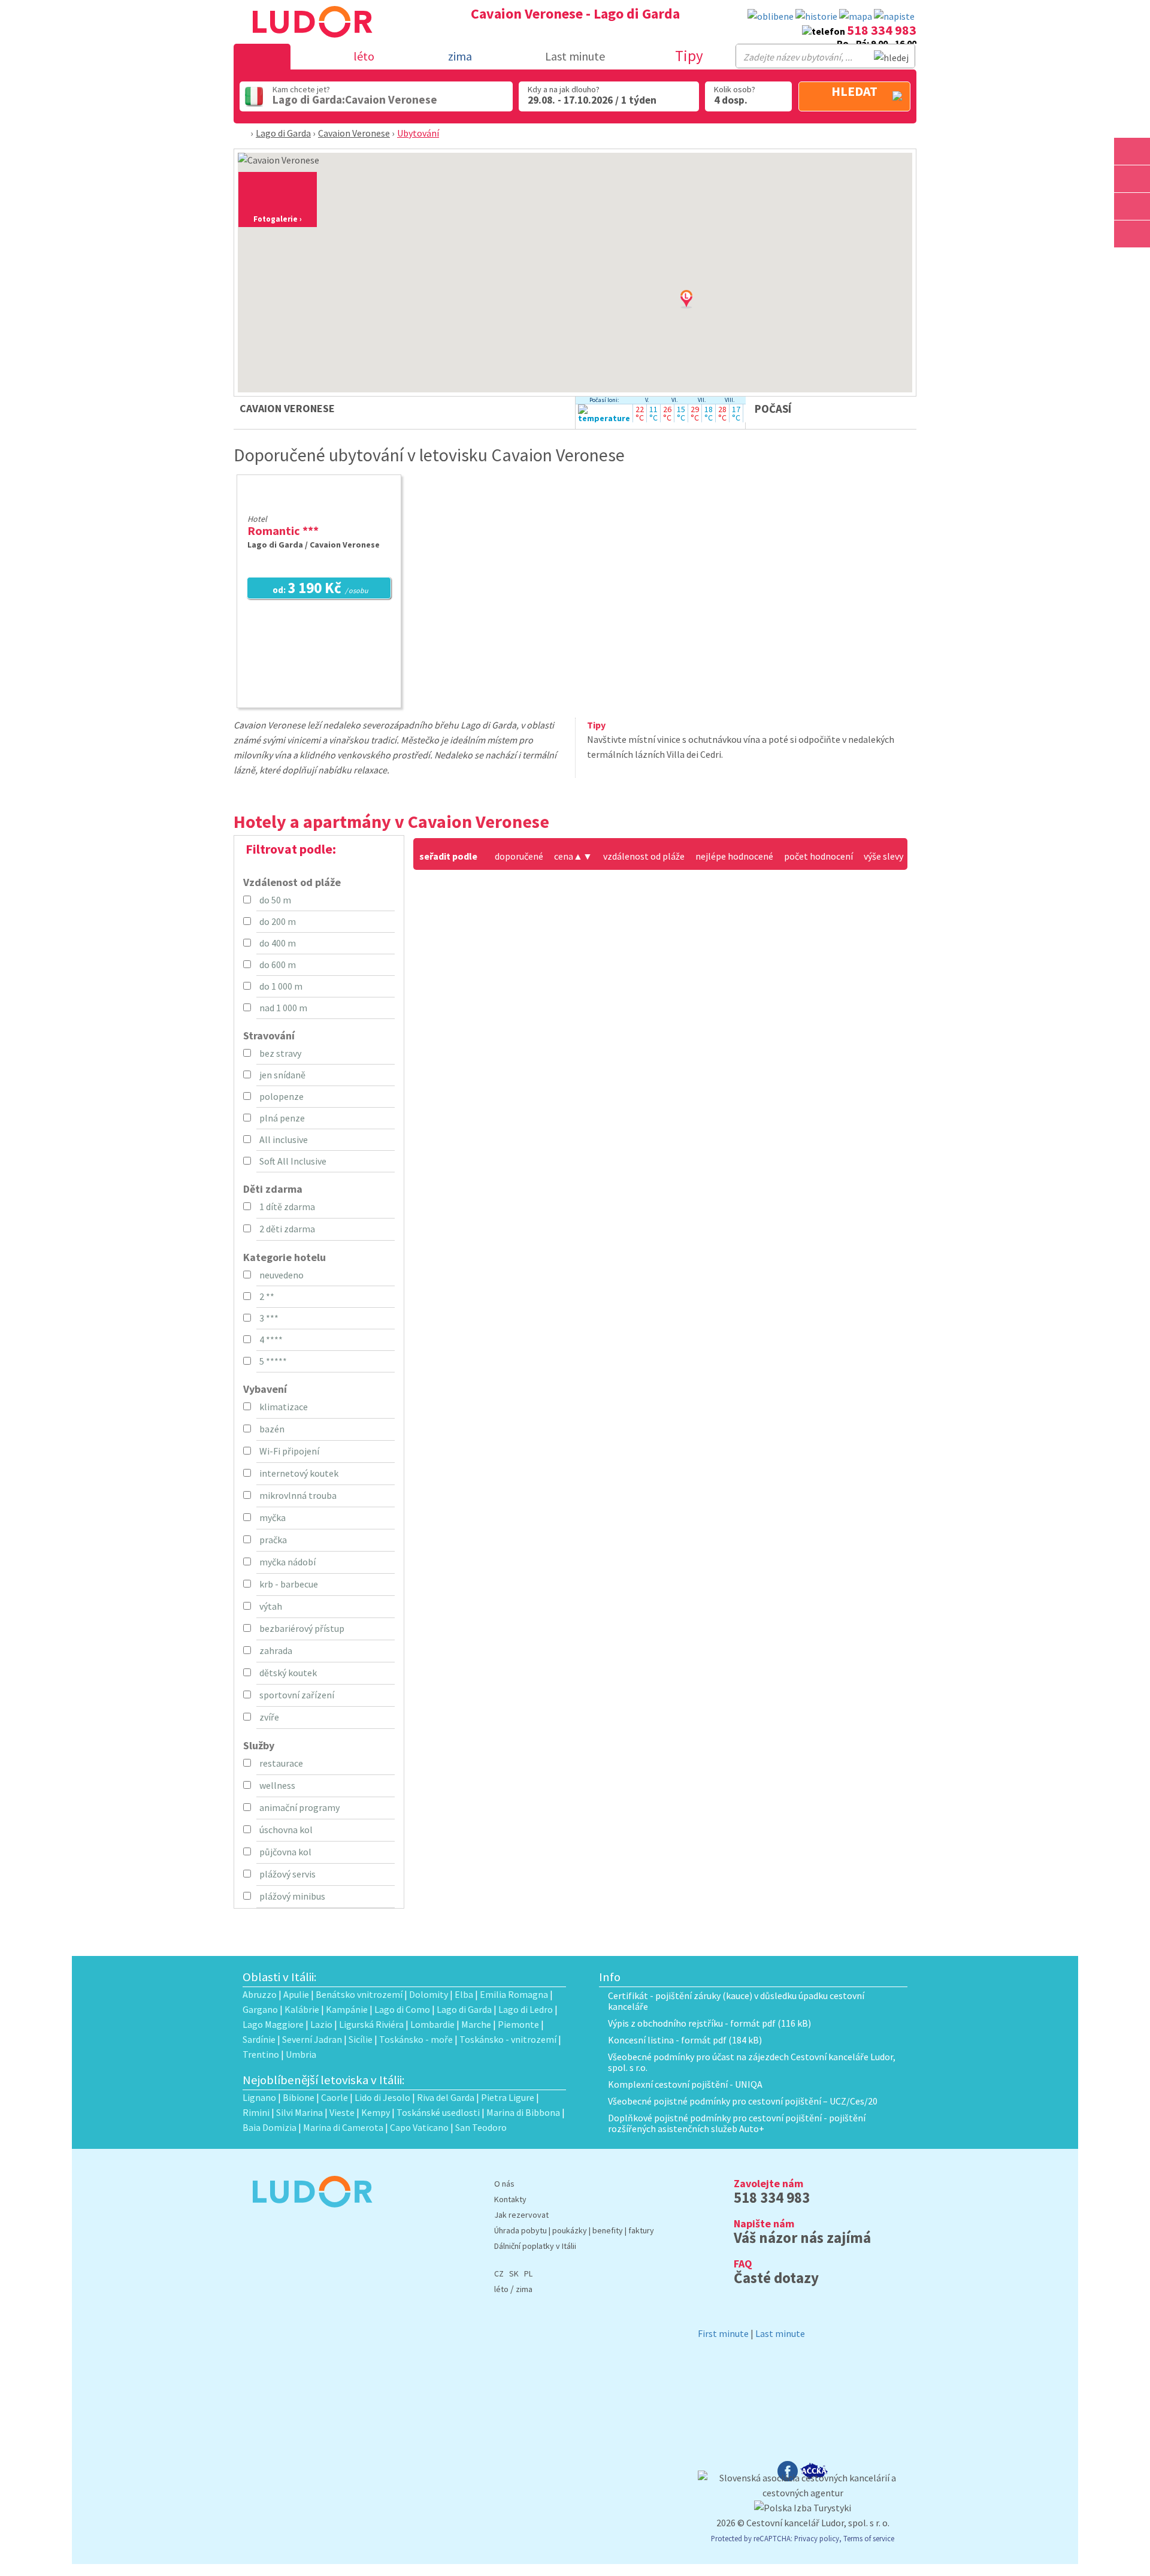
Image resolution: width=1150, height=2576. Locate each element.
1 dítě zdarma (287, 1207)
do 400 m (278, 943)
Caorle (335, 2097)
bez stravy (280, 1053)
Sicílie (361, 2039)
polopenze (282, 1096)
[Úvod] (244, 133)
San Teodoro (481, 2127)
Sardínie (259, 2039)
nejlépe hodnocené (734, 856)
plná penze (282, 1118)
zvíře (269, 1717)
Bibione (299, 2097)
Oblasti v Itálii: (280, 1977)
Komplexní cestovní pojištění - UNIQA (685, 2084)
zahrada (276, 1650)
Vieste (342, 2112)
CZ (499, 2273)
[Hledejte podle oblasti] (1132, 151)
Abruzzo (260, 1994)
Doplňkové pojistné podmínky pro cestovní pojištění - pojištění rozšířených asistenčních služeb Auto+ (737, 2123)
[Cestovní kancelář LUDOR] (308, 2215)
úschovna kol (286, 1830)
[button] (701, 311)
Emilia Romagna (514, 1994)
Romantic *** (283, 530)
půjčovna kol (285, 1852)
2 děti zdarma (287, 1229)
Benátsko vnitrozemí (359, 1994)
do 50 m (275, 900)
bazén (272, 1429)
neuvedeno (282, 1275)
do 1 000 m (281, 986)
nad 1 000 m (283, 1008)
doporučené (519, 856)
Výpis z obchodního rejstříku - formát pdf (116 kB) (709, 2023)
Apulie (296, 1994)
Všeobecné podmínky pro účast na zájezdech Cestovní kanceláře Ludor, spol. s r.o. (752, 2062)
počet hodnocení (818, 856)
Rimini (256, 2112)
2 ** (267, 1296)
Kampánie (347, 2009)
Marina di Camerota (343, 2127)
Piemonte (518, 2024)
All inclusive (284, 1139)
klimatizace (284, 1407)
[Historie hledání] (816, 16)
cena (568, 856)
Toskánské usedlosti (438, 2112)
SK (514, 2273)
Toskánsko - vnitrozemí (508, 2039)
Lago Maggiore (273, 2024)
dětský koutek (288, 1673)
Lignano (259, 2097)
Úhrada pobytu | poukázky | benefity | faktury (574, 2230)
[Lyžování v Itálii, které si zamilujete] (1132, 206)
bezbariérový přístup (302, 1628)
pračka (273, 1540)
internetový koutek (299, 1473)
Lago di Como (402, 2009)
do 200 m (278, 921)
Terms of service (869, 2538)
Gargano (260, 2009)
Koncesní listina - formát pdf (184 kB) (685, 2040)
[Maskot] (1132, 234)
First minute (723, 2333)
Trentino (261, 2054)
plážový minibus (292, 1896)
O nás (504, 2184)
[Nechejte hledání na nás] (894, 16)
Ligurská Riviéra (371, 2024)
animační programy (299, 1807)
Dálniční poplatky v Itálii (535, 2246)
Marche (476, 2024)
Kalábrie (302, 2009)
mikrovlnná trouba (298, 1495)
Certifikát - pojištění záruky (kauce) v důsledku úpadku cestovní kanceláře (736, 2001)
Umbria (301, 2054)
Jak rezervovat (521, 2215)
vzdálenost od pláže (644, 856)
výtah (271, 1606)
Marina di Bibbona (523, 2112)
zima (524, 2289)
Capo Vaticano (419, 2127)
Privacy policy (817, 2538)
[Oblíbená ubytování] (771, 16)
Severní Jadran (312, 2039)
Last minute (575, 56)
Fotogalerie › (278, 219)
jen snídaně (282, 1075)
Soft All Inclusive (293, 1161)
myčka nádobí (287, 1562)
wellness (277, 1785)
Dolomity (429, 1994)
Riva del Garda (446, 2097)
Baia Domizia (270, 2127)
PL (528, 2273)
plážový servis (287, 1874)
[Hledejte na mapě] (1132, 179)
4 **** (271, 1340)
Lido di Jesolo (382, 2097)
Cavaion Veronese (354, 133)
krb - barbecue (289, 1584)
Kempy (376, 2112)
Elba (464, 1994)
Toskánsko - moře (416, 2039)
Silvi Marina (299, 2112)
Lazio (321, 2024)
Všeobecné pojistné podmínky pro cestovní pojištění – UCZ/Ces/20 (743, 2101)
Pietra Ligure (508, 2097)
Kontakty (510, 2199)
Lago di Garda (283, 133)
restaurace (281, 1763)
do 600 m (278, 965)
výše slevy (883, 856)
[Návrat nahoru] (1133, 261)
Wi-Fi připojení (289, 1451)
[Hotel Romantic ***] (319, 503)
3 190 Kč (320, 589)
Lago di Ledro (526, 2009)
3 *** (269, 1318)
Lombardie (432, 2024)
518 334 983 (882, 30)
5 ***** (273, 1361)
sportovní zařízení (297, 1695)
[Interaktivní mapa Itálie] (856, 16)
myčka (273, 1517)
